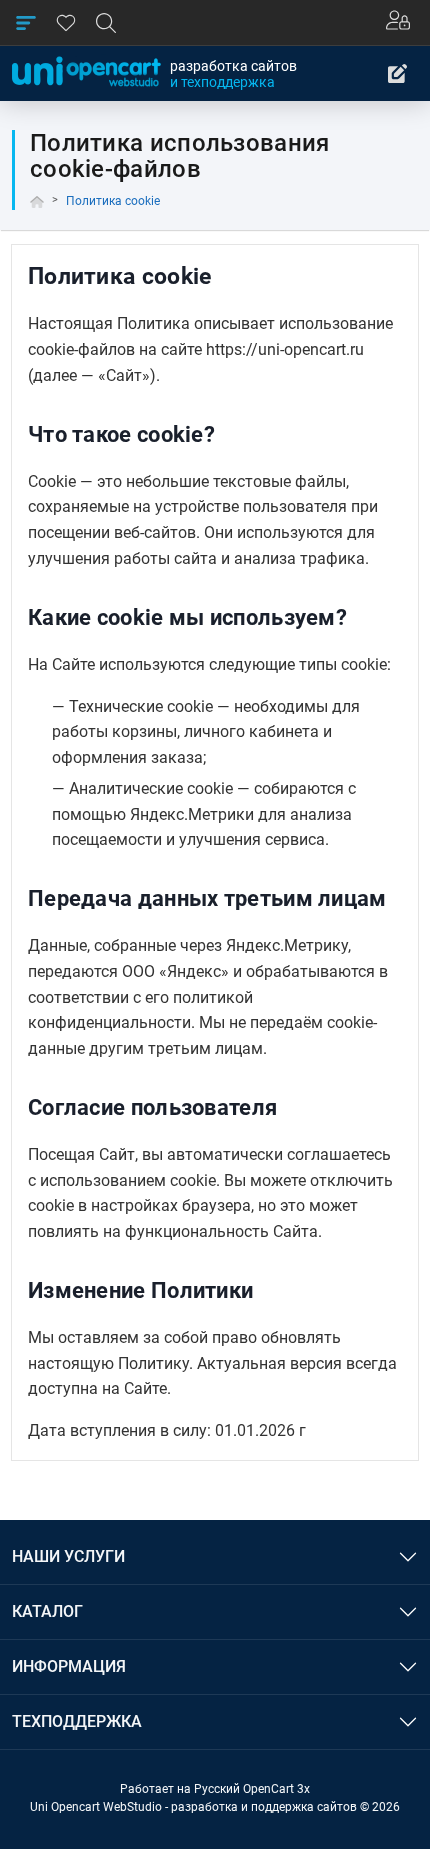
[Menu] (26, 23)
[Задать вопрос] (398, 74)
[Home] (37, 201)
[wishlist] (66, 23)
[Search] (106, 23)
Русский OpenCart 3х (252, 1789)
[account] (402, 22)
